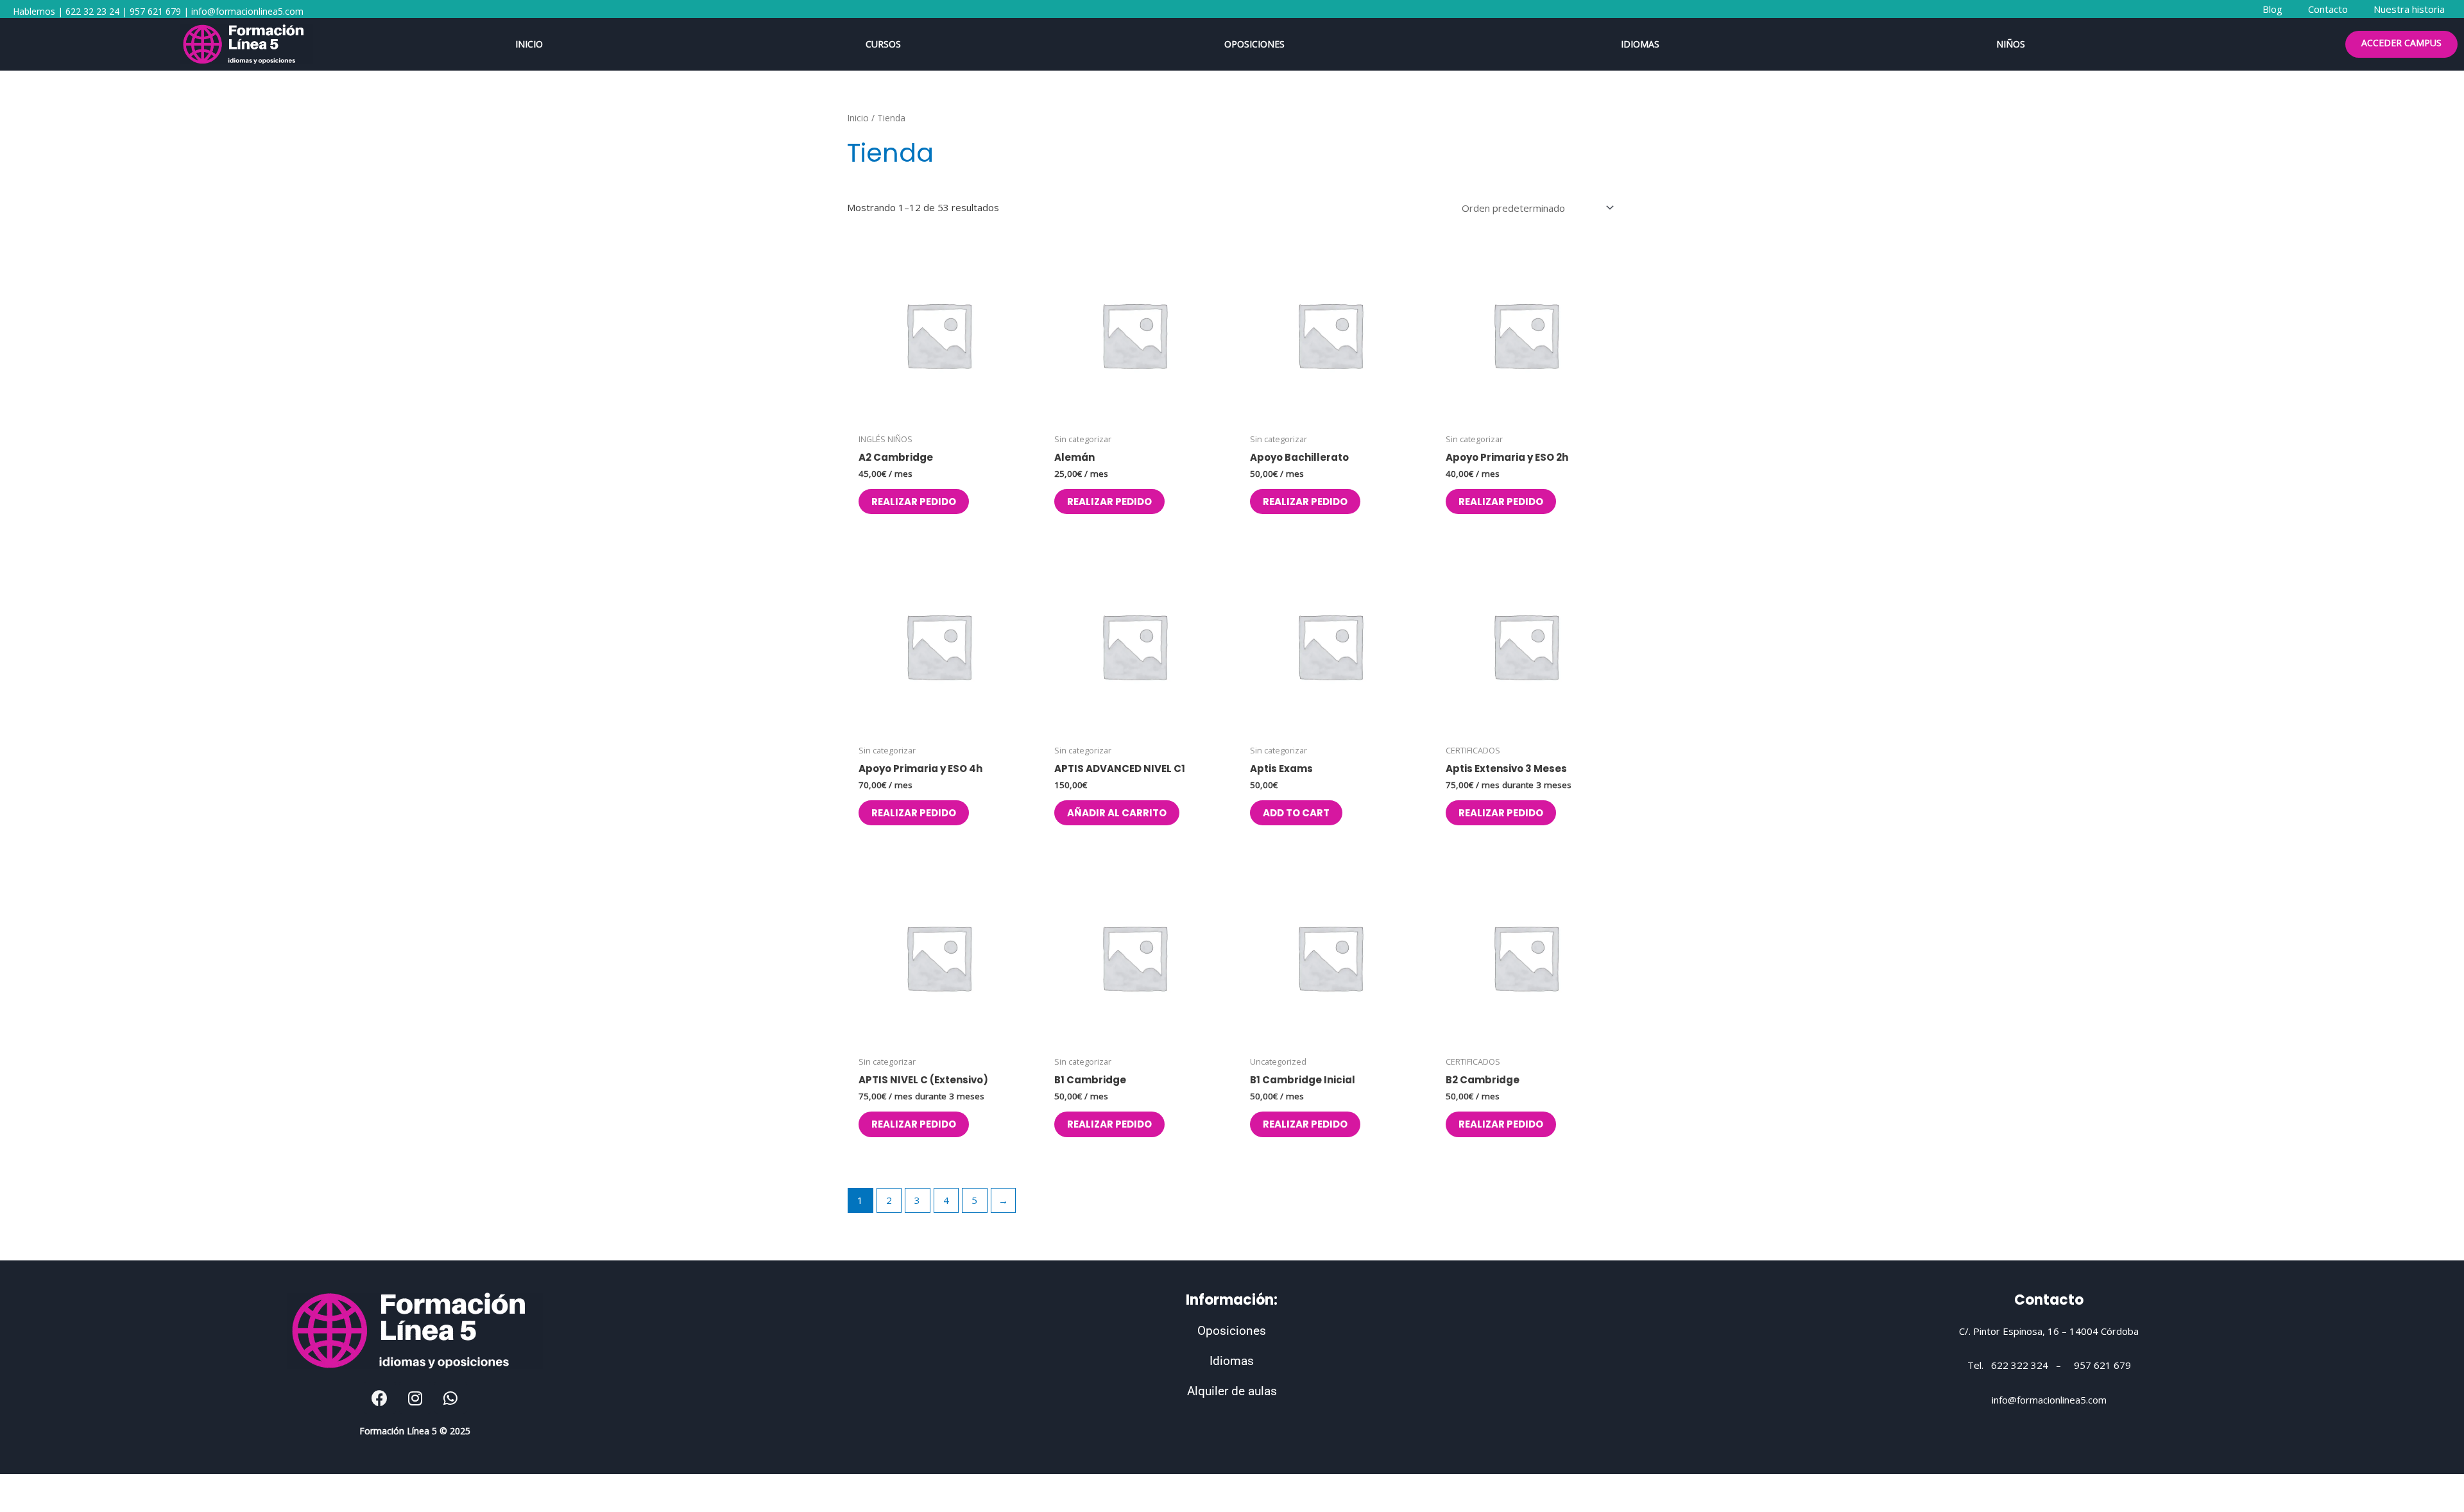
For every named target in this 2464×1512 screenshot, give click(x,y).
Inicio (529, 44)
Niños (2011, 44)
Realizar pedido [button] (914, 502)
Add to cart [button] (1296, 813)
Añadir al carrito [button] (1117, 813)
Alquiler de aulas (1232, 1391)
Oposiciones (1254, 44)
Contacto (2049, 1300)
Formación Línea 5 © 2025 (415, 1431)
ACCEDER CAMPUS (2401, 43)
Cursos (883, 44)
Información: (1232, 1300)
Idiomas (1640, 44)
